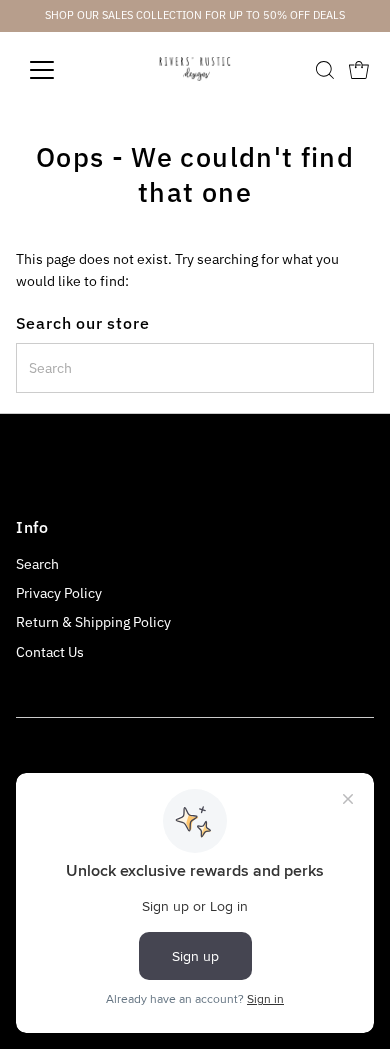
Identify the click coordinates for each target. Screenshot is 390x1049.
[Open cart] (359, 70)
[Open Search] (325, 70)
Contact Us (50, 652)
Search (37, 564)
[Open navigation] (58, 70)
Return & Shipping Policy (93, 622)
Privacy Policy (59, 593)
